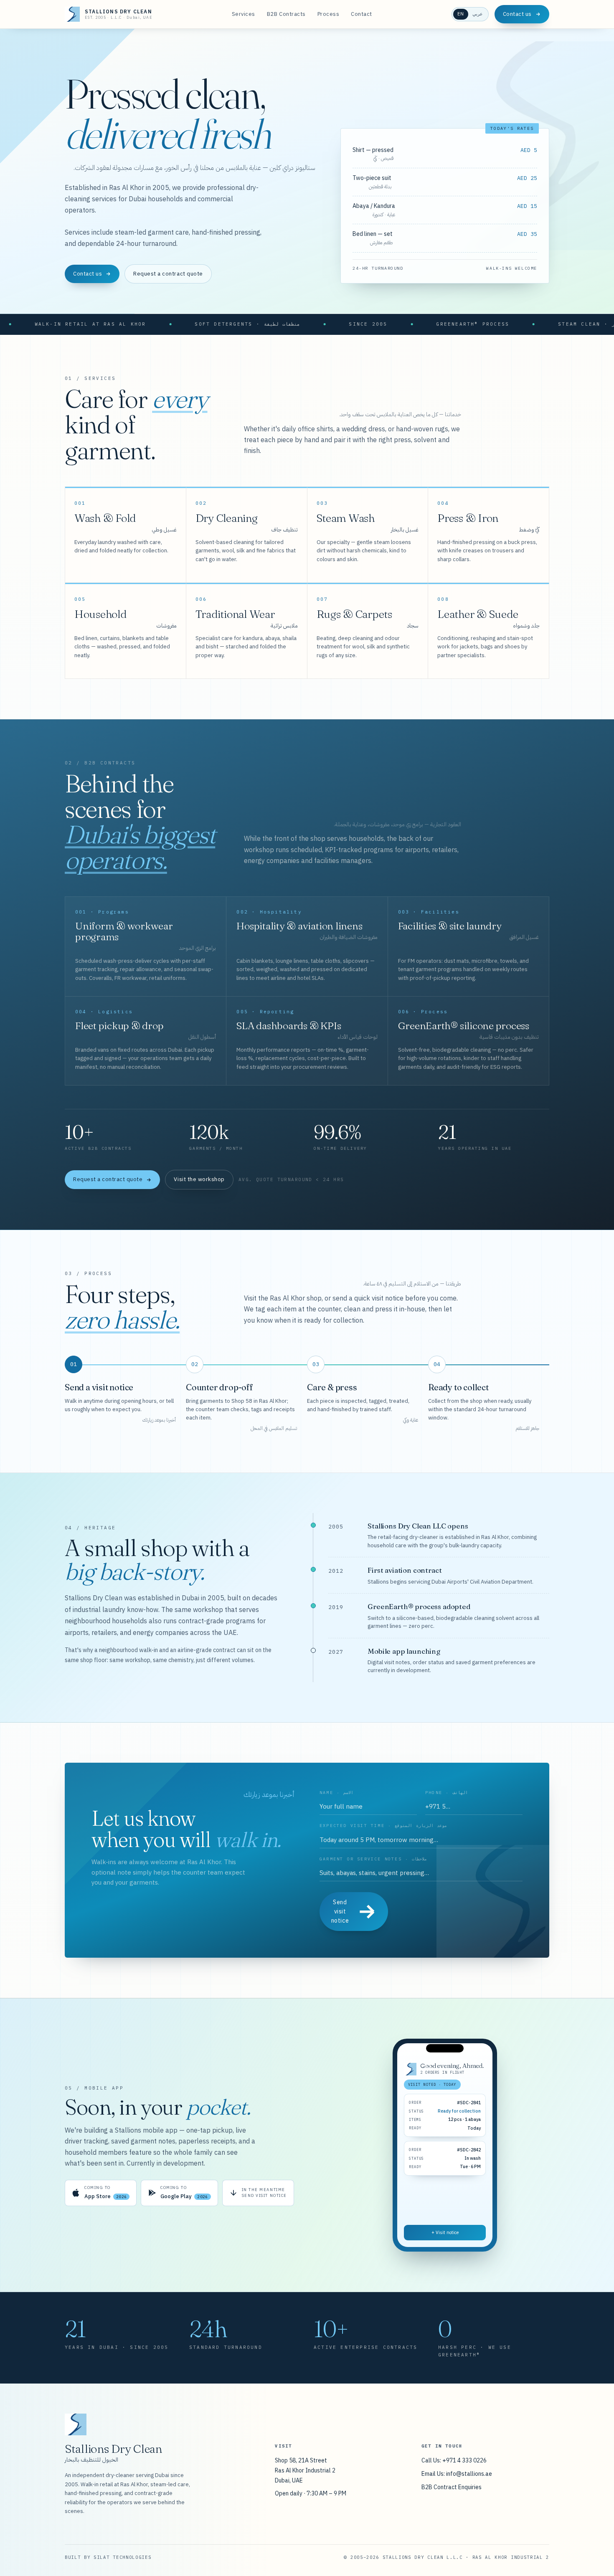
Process (329, 14)
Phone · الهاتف (447, 1793)
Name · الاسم (336, 1793)
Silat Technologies (122, 2557)
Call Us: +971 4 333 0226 (454, 2460)
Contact (362, 14)
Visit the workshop (199, 1179)
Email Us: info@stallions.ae (457, 2474)
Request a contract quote (168, 274)
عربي (478, 14)
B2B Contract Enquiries (452, 2487)
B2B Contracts (286, 14)
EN (461, 14)
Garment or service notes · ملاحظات (373, 1859)
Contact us (517, 14)
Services (244, 14)
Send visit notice (340, 1911)
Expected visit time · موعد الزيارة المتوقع (383, 1826)
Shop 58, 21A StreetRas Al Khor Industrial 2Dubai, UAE (305, 2470)
